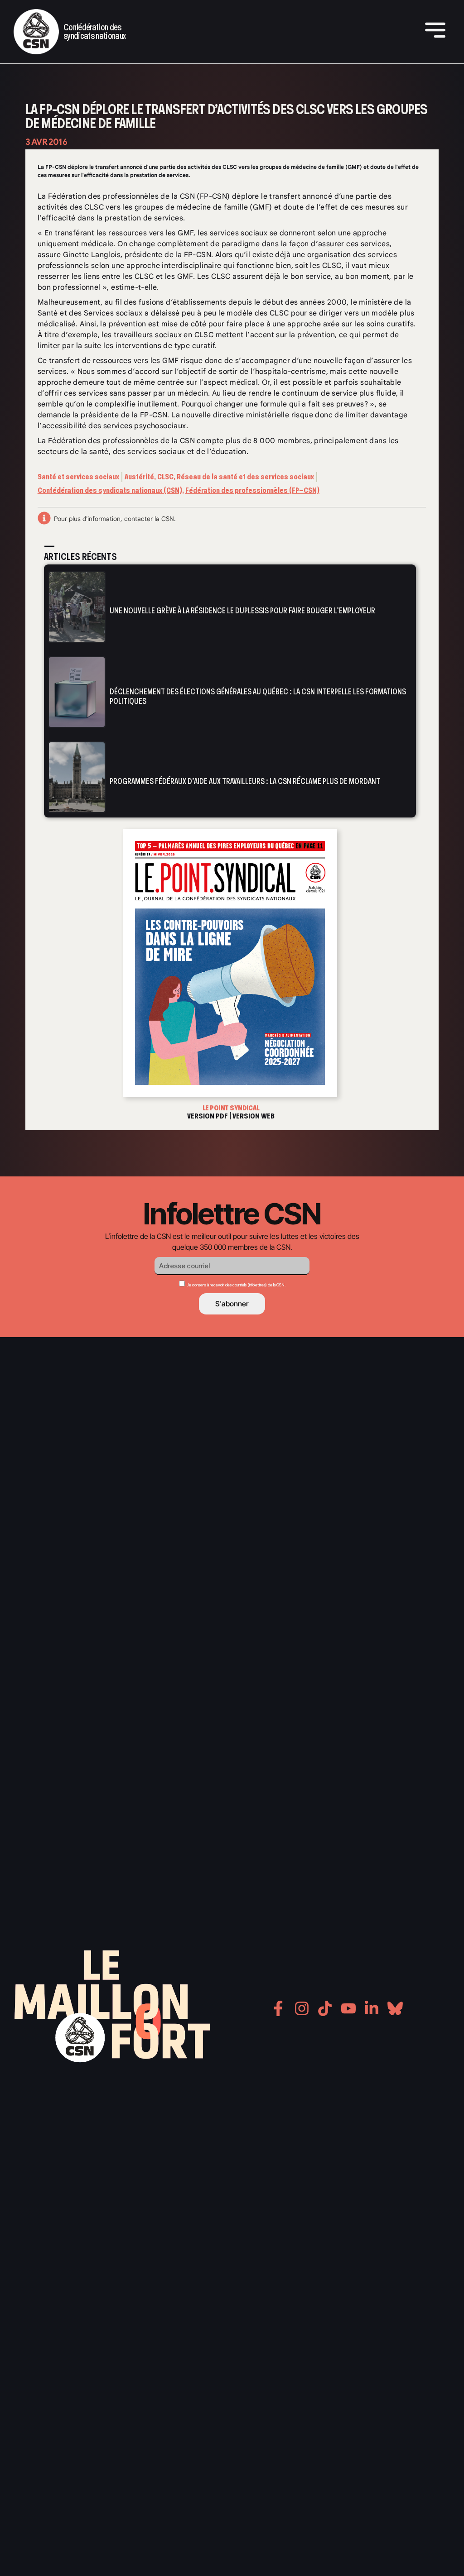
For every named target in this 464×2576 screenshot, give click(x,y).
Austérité (139, 477)
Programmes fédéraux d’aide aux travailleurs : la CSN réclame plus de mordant (245, 781)
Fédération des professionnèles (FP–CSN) (252, 490)
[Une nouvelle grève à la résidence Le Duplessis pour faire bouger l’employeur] (77, 607)
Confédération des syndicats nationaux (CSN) (110, 490)
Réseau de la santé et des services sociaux (245, 477)
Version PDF (208, 1116)
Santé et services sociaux (78, 477)
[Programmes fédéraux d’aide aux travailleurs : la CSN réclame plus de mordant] (77, 777)
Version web (254, 1116)
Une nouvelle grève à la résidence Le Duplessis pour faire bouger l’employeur (242, 611)
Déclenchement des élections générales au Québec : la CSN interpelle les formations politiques (258, 696)
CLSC (165, 477)
